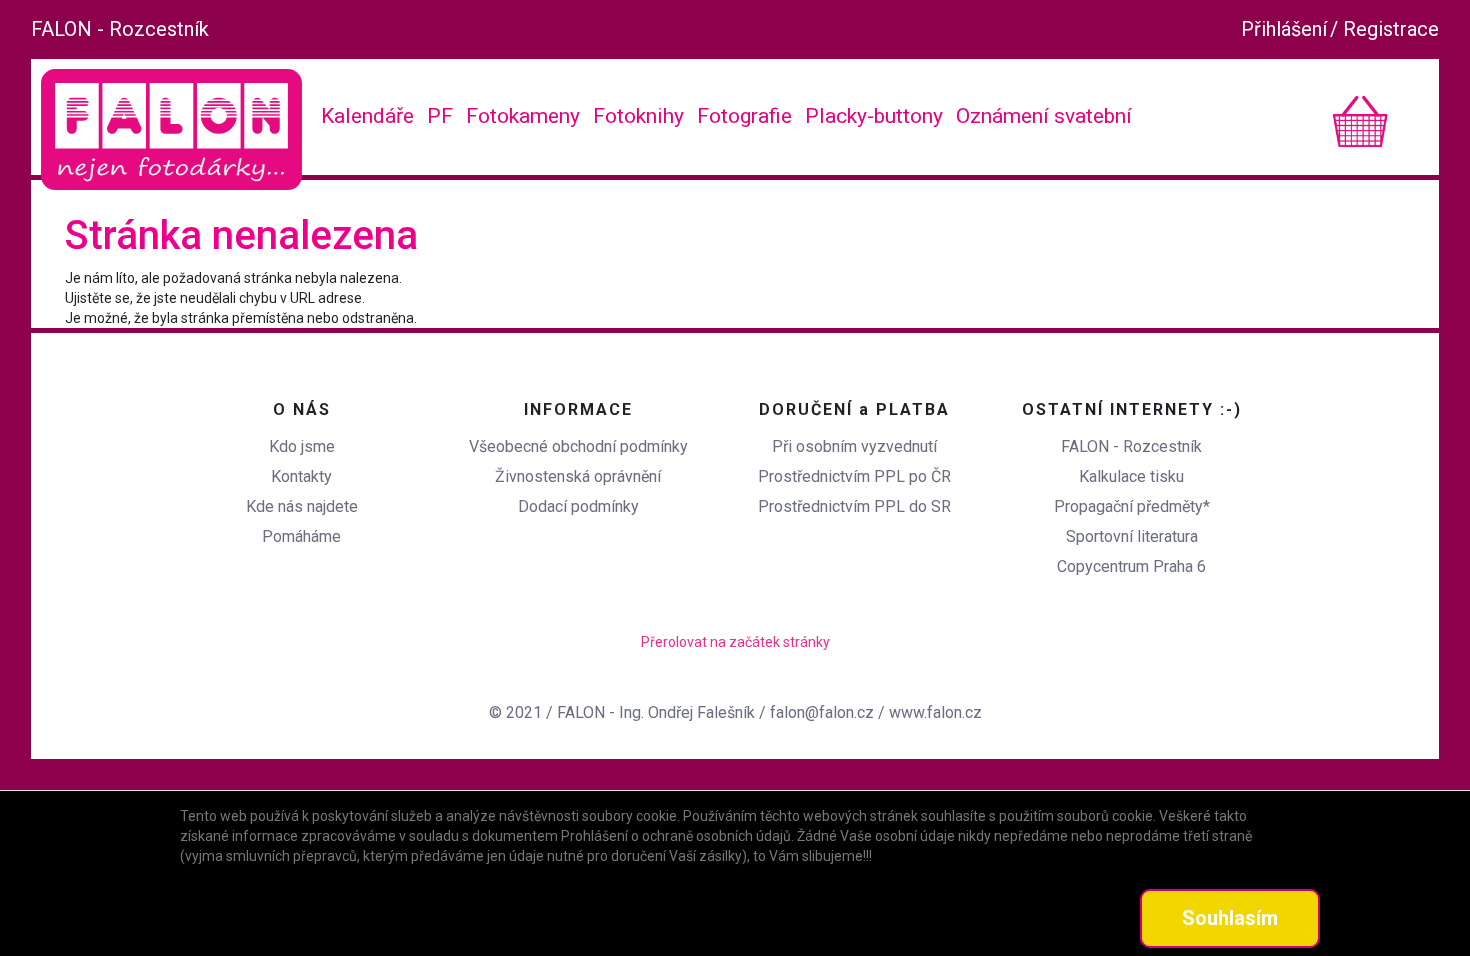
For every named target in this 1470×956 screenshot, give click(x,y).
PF (440, 116)
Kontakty (301, 476)
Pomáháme (301, 536)
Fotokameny (523, 116)
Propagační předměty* (1132, 506)
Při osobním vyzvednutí (854, 446)
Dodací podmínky (578, 506)
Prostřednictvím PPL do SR (854, 506)
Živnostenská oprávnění (578, 476)
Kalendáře (367, 116)
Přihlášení (1284, 29)
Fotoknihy (638, 116)
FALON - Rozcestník (120, 29)
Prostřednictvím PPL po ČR (854, 476)
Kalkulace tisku (1131, 476)
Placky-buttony (874, 116)
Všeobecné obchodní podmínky (578, 446)
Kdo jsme (302, 446)
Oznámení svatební (1044, 116)
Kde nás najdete (302, 506)
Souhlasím (1230, 918)
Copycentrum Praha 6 (1131, 566)
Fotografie (744, 116)
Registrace (1391, 29)
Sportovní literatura (1132, 536)
